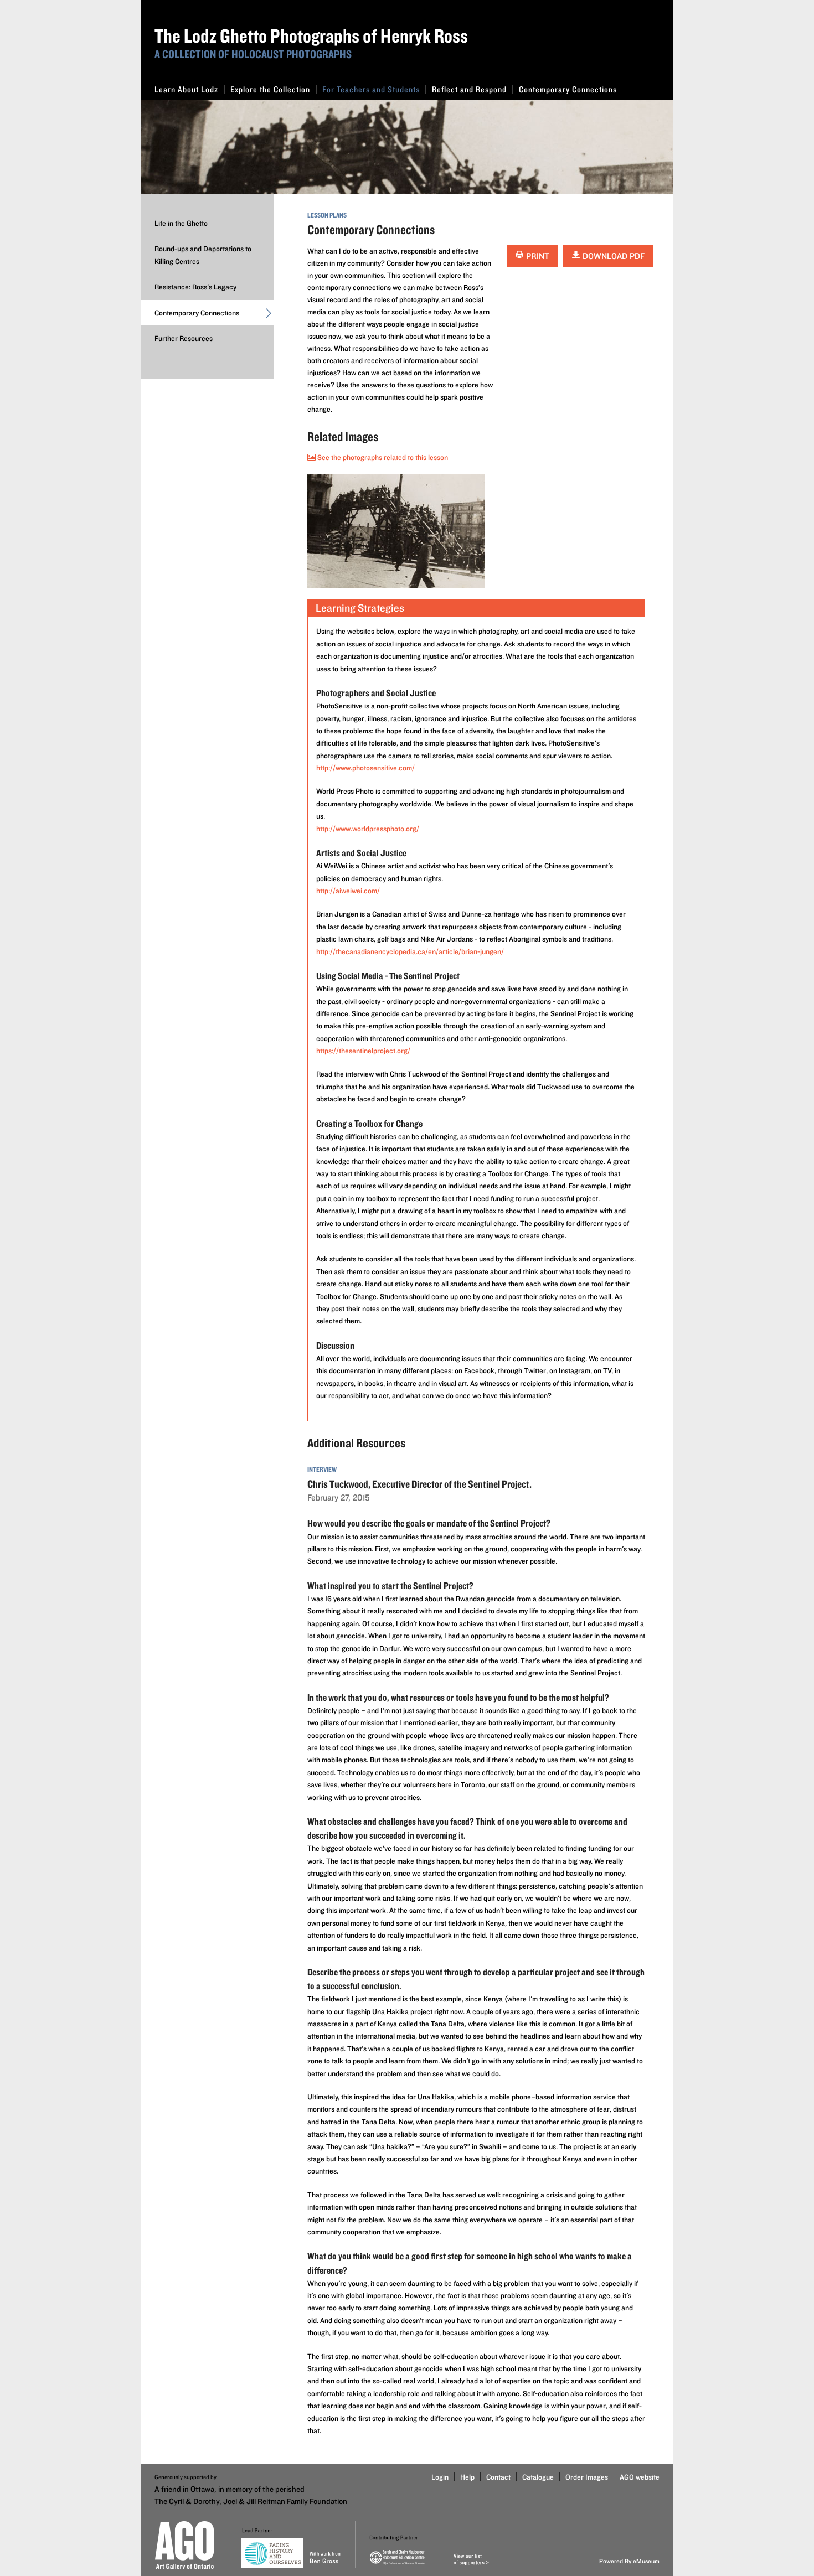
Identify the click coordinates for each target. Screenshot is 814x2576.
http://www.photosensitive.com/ (365, 768)
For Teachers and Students (371, 89)
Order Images (587, 2477)
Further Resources (184, 338)
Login (440, 2477)
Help (467, 2477)
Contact (498, 2477)
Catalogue (538, 2477)
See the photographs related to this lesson (382, 457)
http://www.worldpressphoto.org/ (368, 829)
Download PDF (612, 256)
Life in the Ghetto (181, 223)
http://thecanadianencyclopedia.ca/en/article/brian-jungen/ (410, 951)
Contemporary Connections (568, 89)
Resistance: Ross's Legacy (195, 287)
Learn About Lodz (186, 89)
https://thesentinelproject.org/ (363, 1051)
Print (537, 256)
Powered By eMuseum (629, 2561)
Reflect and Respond (469, 89)
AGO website (640, 2477)
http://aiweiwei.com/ (348, 891)
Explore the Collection (270, 89)
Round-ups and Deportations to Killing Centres (203, 255)
